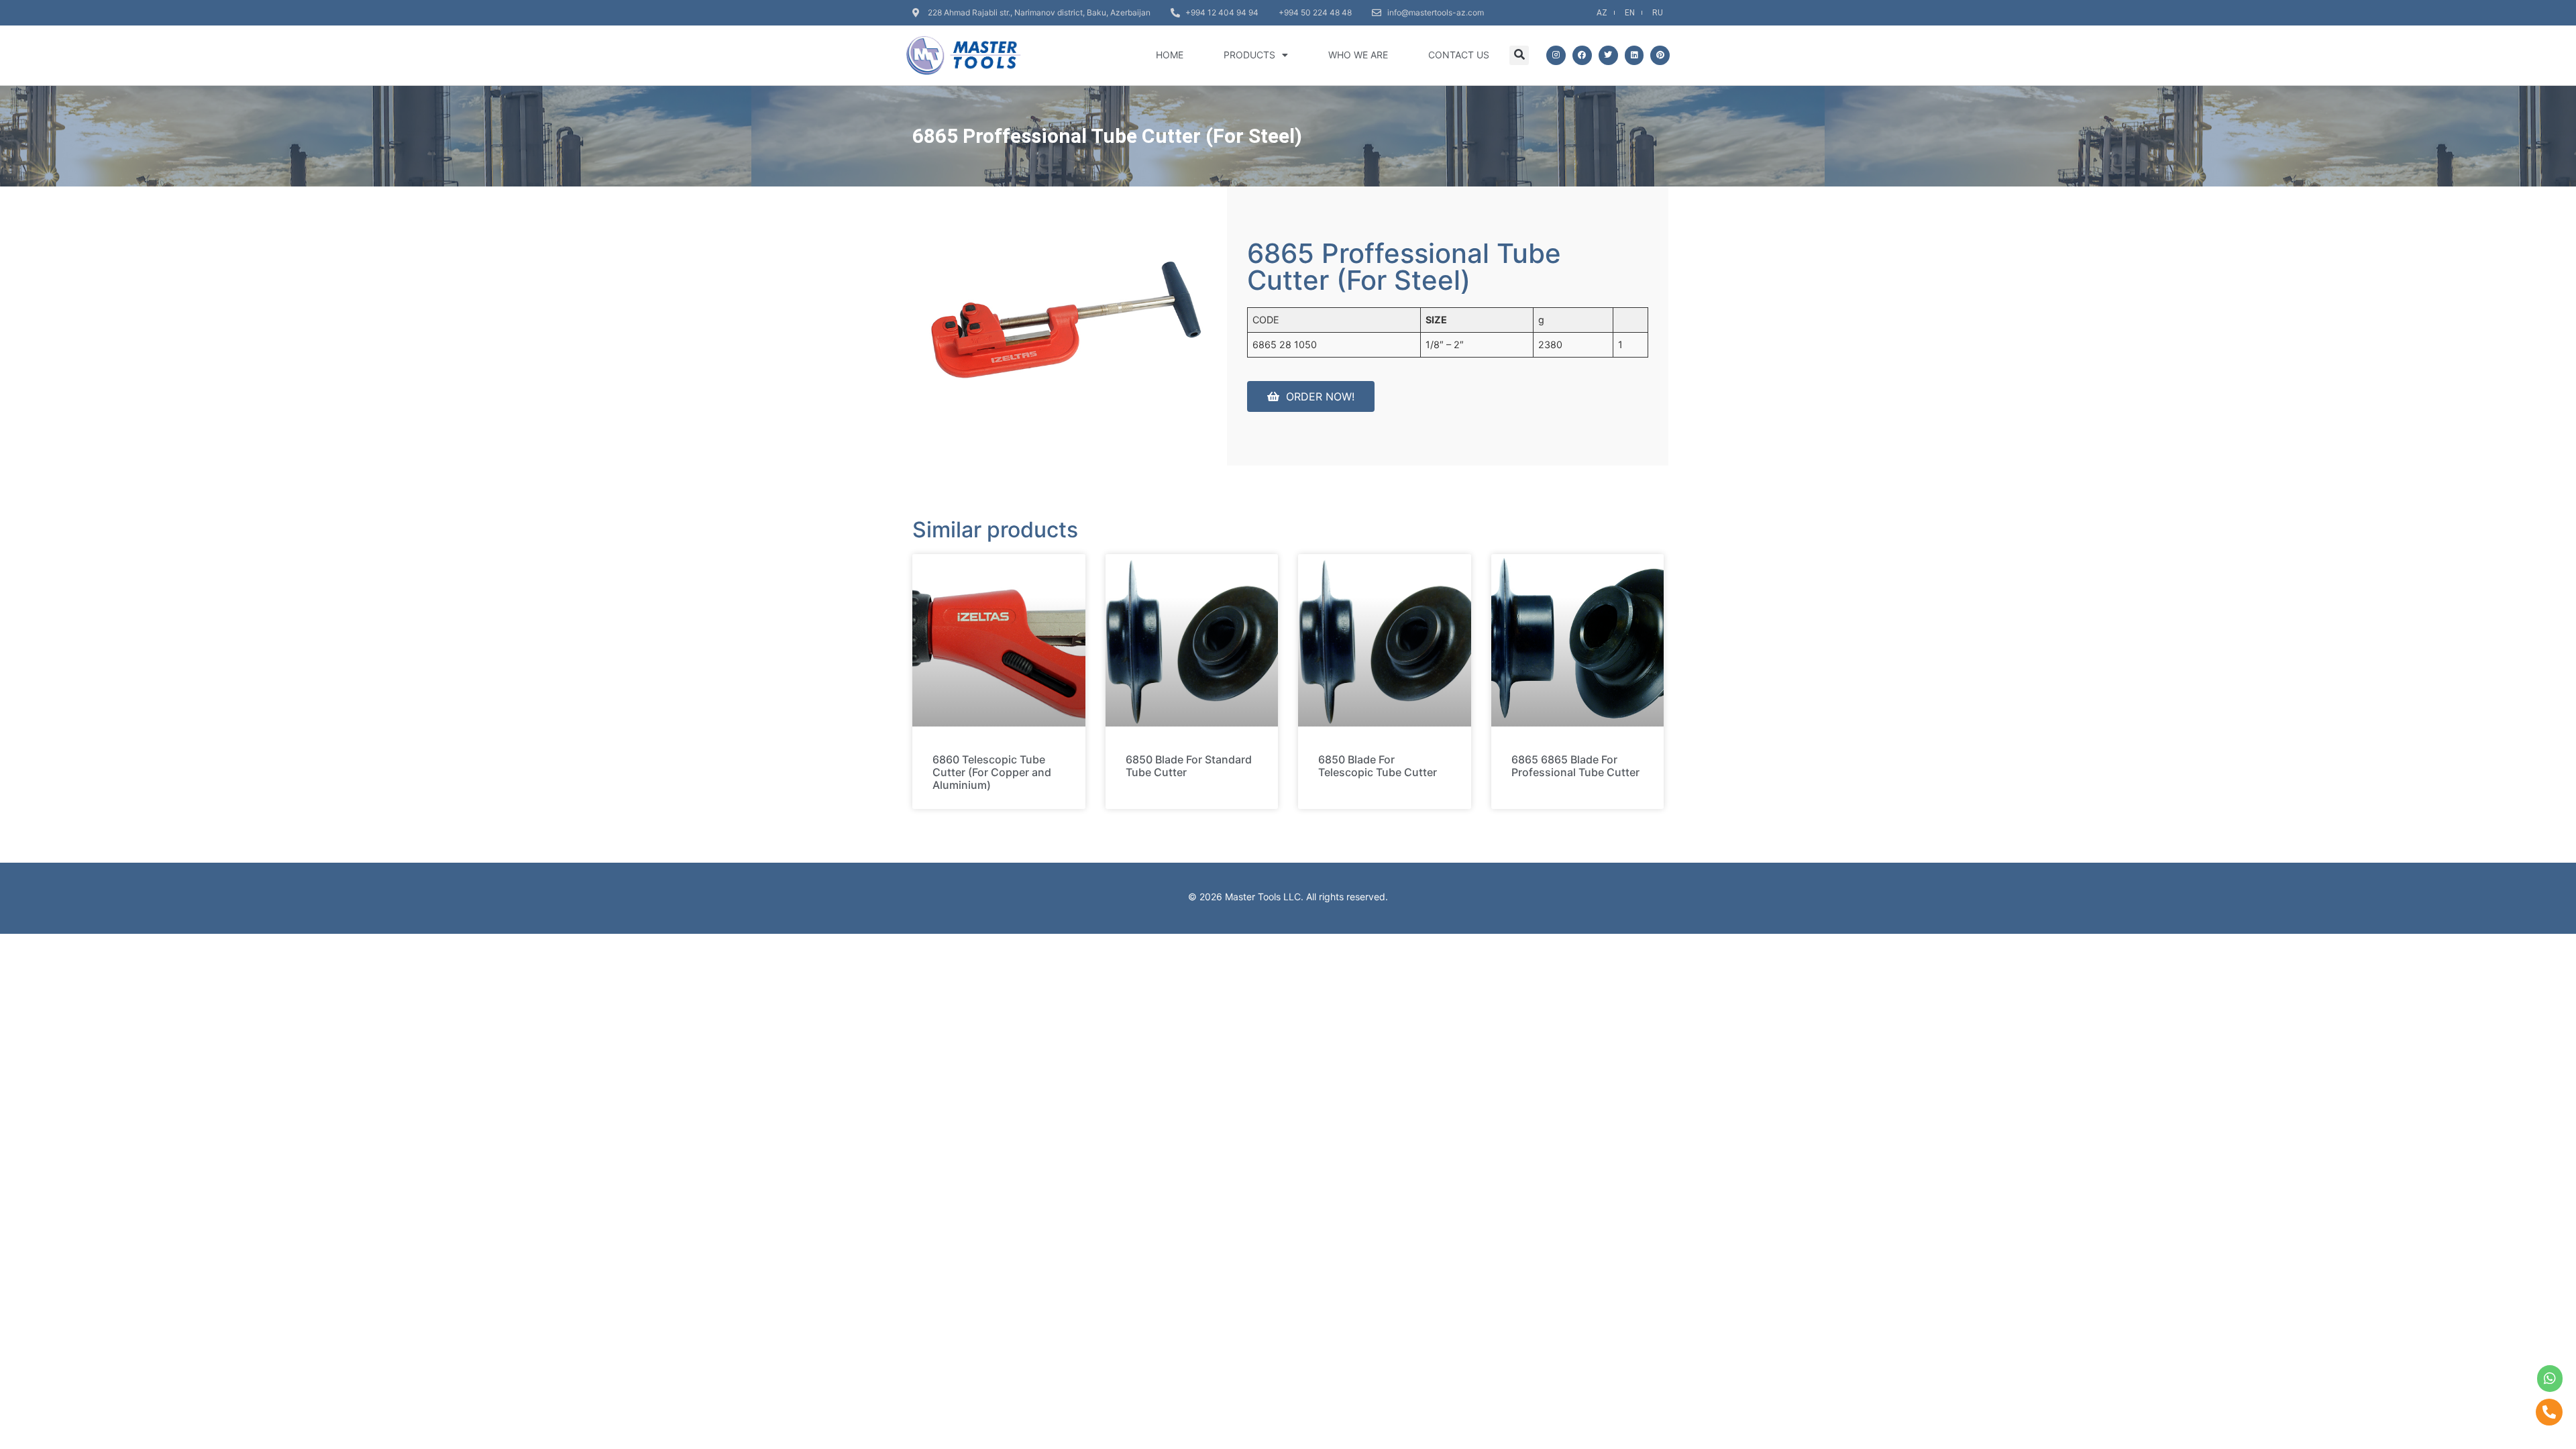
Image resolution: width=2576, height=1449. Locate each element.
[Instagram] (1556, 55)
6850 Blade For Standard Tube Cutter (1189, 766)
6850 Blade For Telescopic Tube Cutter (1378, 766)
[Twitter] (1608, 55)
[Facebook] (1582, 55)
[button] (1519, 55)
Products (1249, 55)
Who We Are (1358, 55)
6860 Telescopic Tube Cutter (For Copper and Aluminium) (992, 772)
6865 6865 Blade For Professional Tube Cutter (1575, 766)
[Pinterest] (1660, 55)
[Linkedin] (1634, 55)
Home (1170, 55)
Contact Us (1459, 55)
